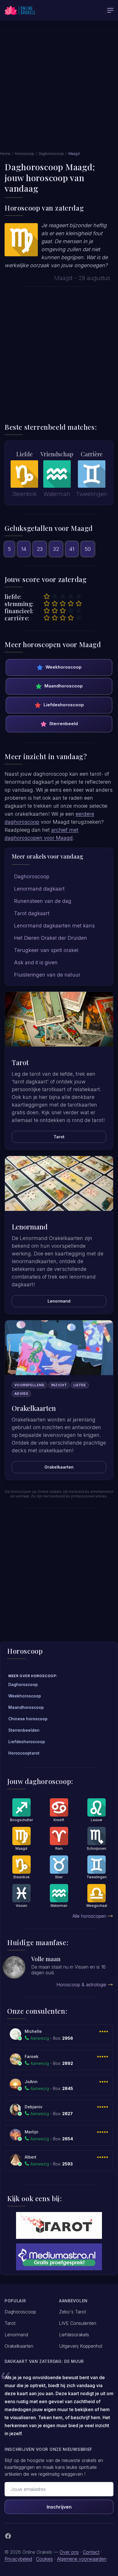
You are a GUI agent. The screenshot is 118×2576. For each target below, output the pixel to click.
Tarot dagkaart (32, 913)
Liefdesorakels (74, 2335)
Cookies (45, 2559)
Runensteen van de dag (43, 901)
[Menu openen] (110, 10)
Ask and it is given (36, 962)
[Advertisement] (59, 89)
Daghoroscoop (51, 154)
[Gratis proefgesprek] (59, 2257)
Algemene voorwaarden (82, 2559)
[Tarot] (59, 1019)
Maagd (63, 278)
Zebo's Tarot (72, 2312)
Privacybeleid (18, 2559)
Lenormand (59, 1301)
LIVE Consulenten (78, 2323)
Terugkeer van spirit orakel (46, 950)
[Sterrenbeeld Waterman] (57, 474)
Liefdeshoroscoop (64, 705)
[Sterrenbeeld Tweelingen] (92, 474)
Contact (91, 2552)
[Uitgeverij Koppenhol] (59, 2225)
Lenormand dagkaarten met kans (54, 926)
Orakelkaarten (59, 1467)
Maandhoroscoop (64, 686)
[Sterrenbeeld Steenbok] (24, 474)
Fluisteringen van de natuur (47, 975)
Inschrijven (59, 2507)
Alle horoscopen (89, 1916)
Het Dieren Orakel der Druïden (51, 938)
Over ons (69, 2552)
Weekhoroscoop (64, 667)
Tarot (59, 1137)
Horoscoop (24, 154)
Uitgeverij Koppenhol (81, 2346)
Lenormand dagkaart (39, 889)
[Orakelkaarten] (59, 1348)
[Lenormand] (59, 1183)
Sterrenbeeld (64, 724)
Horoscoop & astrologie (81, 1985)
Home (5, 154)
